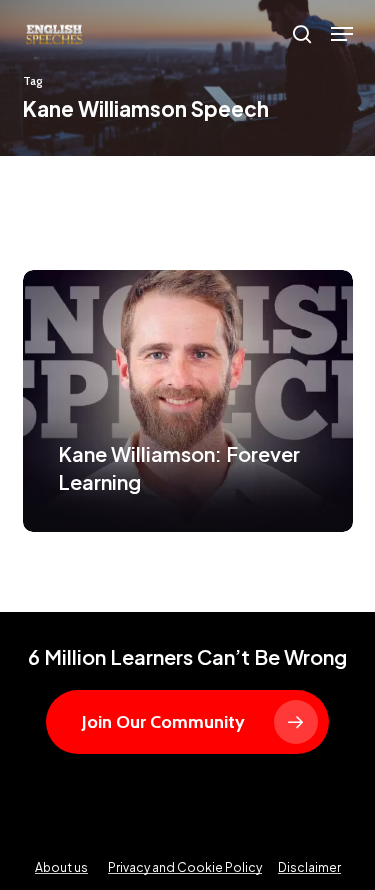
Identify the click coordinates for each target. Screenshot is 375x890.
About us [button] (61, 867)
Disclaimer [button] (309, 867)
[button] (342, 34)
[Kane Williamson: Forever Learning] (188, 401)
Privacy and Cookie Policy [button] (185, 867)
